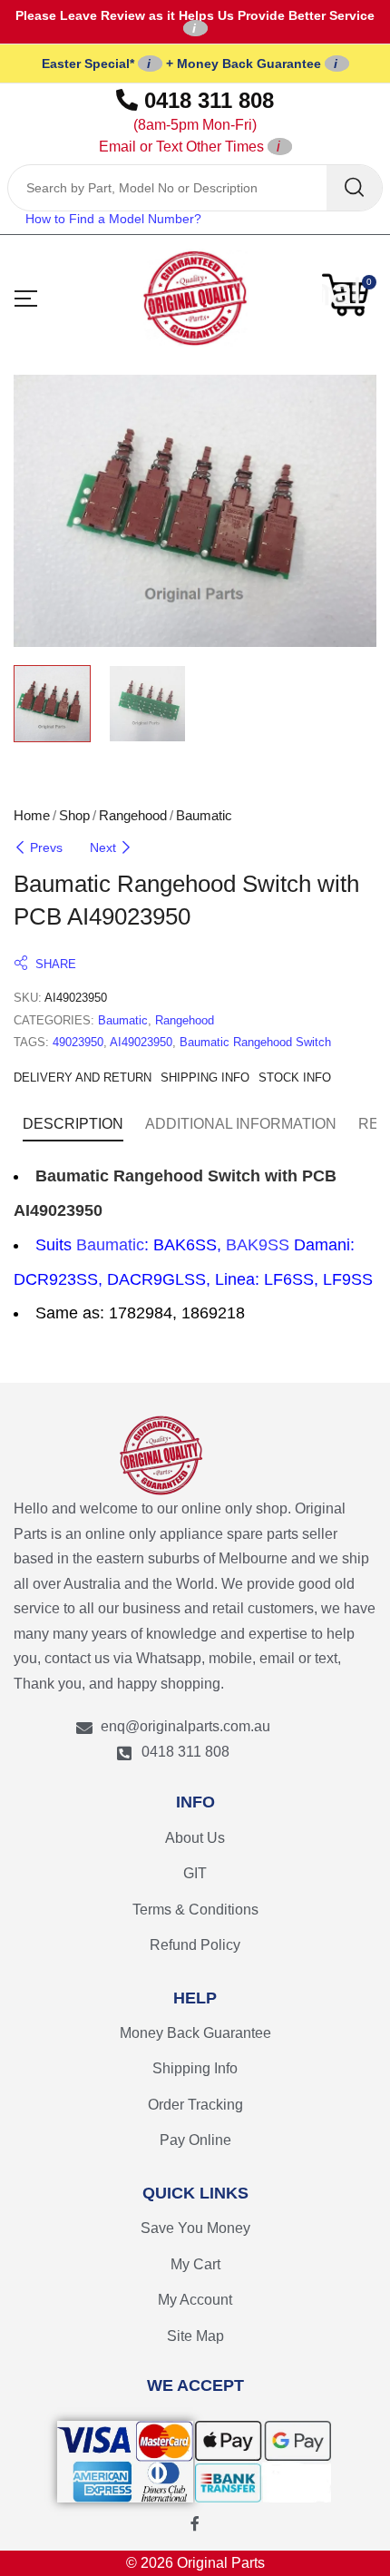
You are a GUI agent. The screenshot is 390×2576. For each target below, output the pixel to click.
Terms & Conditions (195, 1910)
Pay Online (195, 2140)
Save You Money (195, 2228)
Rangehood (133, 815)
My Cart (195, 2264)
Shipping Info (195, 2068)
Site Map (195, 2336)
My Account (195, 2300)
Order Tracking (195, 2105)
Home (32, 815)
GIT (195, 1873)
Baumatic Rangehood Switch (255, 1042)
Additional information (241, 1124)
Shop (74, 815)
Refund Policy (195, 1945)
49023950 (78, 1042)
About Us (195, 1838)
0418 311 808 (187, 121)
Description (73, 1124)
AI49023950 (141, 1042)
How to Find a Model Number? (113, 219)
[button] (349, 295)
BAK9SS (258, 1245)
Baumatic (204, 815)
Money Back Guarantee (195, 2033)
